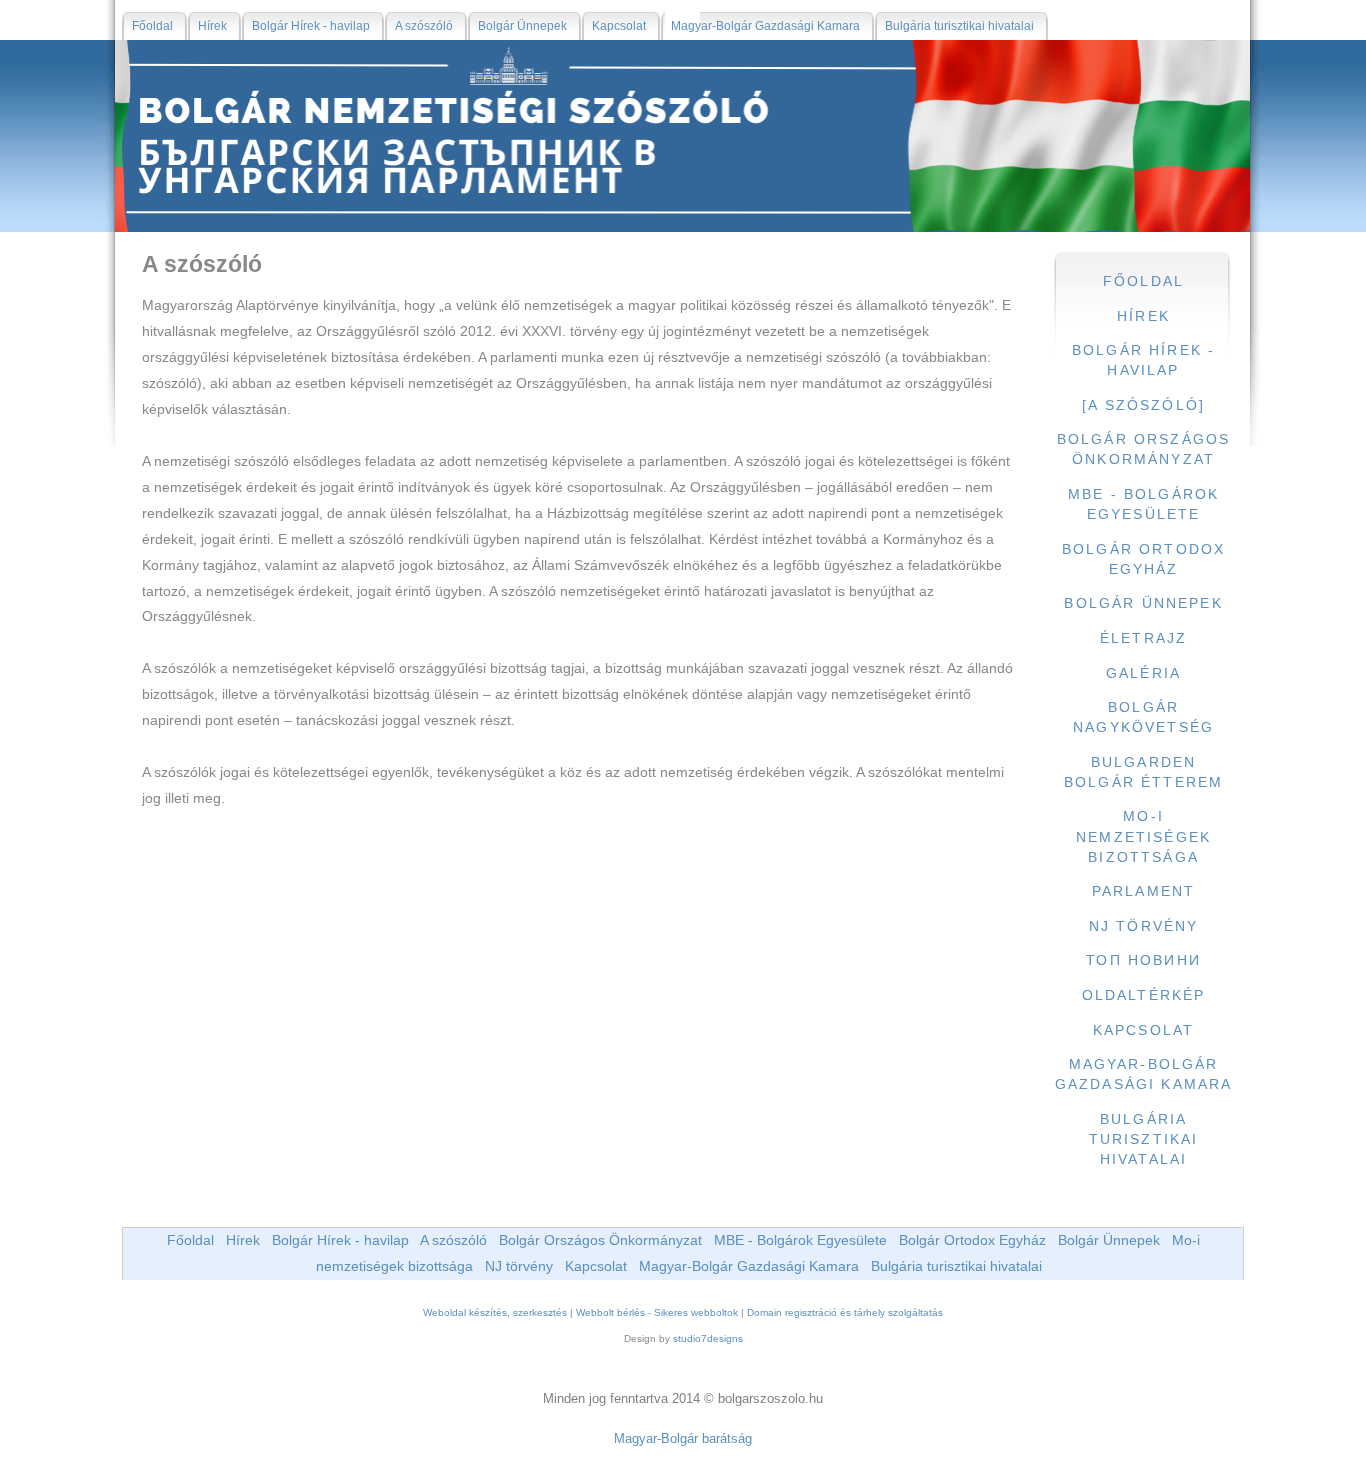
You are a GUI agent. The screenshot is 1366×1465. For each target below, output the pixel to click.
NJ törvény (519, 1266)
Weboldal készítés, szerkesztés (495, 1312)
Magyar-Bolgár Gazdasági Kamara (749, 1266)
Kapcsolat (596, 1266)
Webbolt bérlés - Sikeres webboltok (657, 1312)
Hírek (243, 1240)
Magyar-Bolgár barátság (683, 1438)
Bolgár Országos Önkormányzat (600, 1240)
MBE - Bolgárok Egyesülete (800, 1240)
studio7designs (708, 1338)
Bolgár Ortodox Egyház (972, 1240)
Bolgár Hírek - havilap (340, 1240)
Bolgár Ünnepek (1109, 1240)
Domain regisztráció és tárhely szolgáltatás (845, 1312)
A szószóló (453, 1240)
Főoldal (190, 1240)
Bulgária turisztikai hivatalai (956, 1266)
